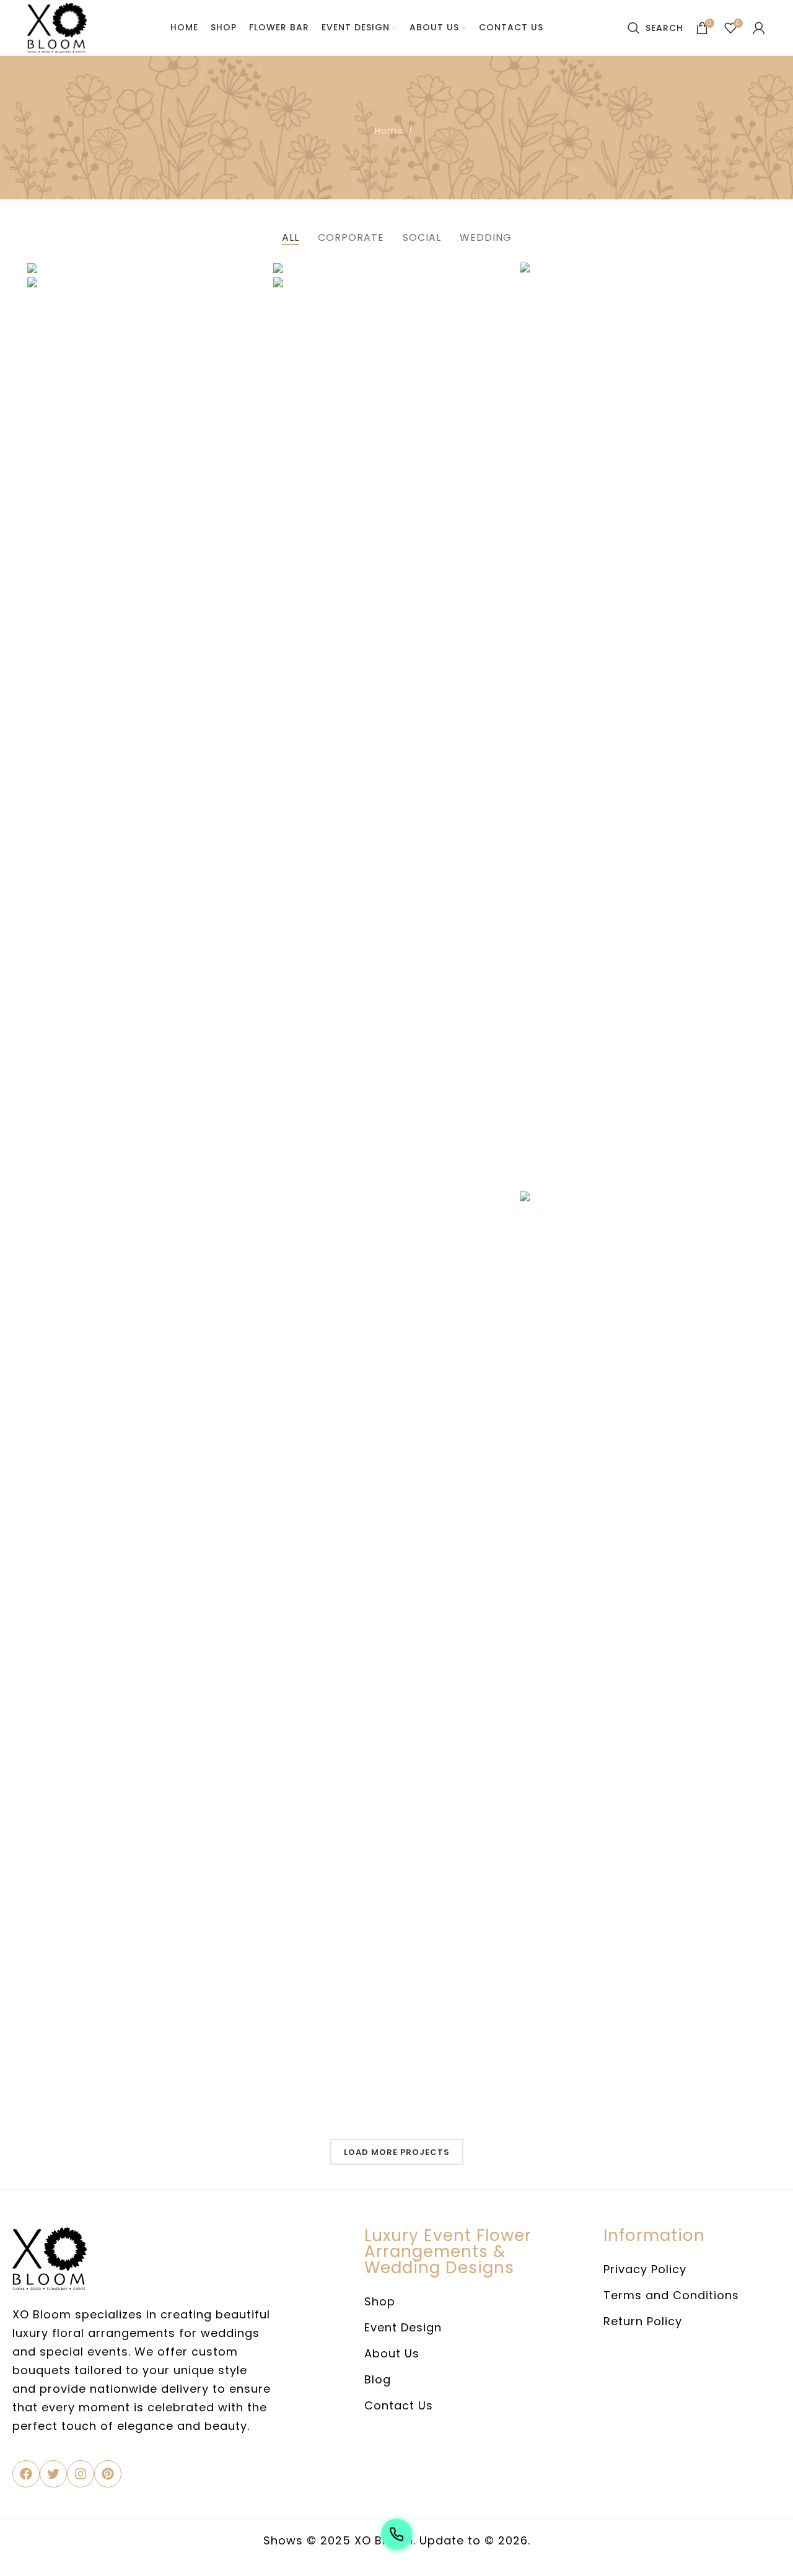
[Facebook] (26, 2474)
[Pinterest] (108, 2474)
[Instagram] (81, 2474)
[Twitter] (53, 2474)
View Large (750, 276)
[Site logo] (57, 27)
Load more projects (397, 2152)
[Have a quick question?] (396, 2536)
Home (389, 131)
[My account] (759, 28)
